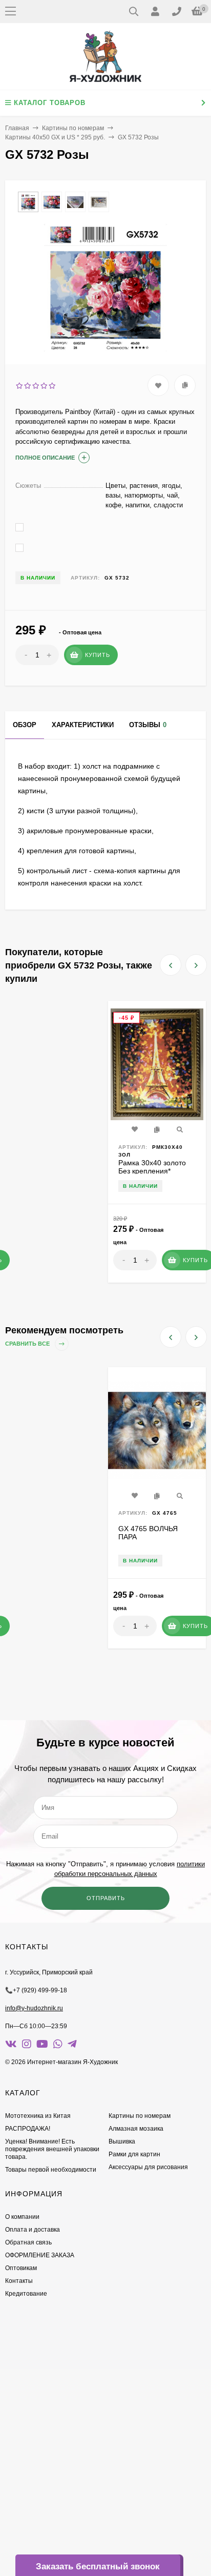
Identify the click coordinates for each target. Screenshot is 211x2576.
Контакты (19, 2281)
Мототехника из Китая (38, 2116)
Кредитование (26, 2294)
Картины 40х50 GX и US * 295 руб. (55, 137)
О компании (22, 2217)
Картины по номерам (73, 128)
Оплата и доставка (33, 2230)
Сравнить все (28, 1344)
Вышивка (122, 2141)
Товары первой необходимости (51, 2170)
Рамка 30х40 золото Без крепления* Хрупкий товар (152, 1171)
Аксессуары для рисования (148, 2167)
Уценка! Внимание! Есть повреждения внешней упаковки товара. (52, 2149)
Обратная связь (28, 2242)
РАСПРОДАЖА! (28, 2129)
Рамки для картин (134, 2154)
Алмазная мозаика (136, 2129)
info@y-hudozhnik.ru (34, 2008)
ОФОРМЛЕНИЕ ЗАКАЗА (40, 2255)
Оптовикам (21, 2268)
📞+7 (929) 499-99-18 (36, 1990)
